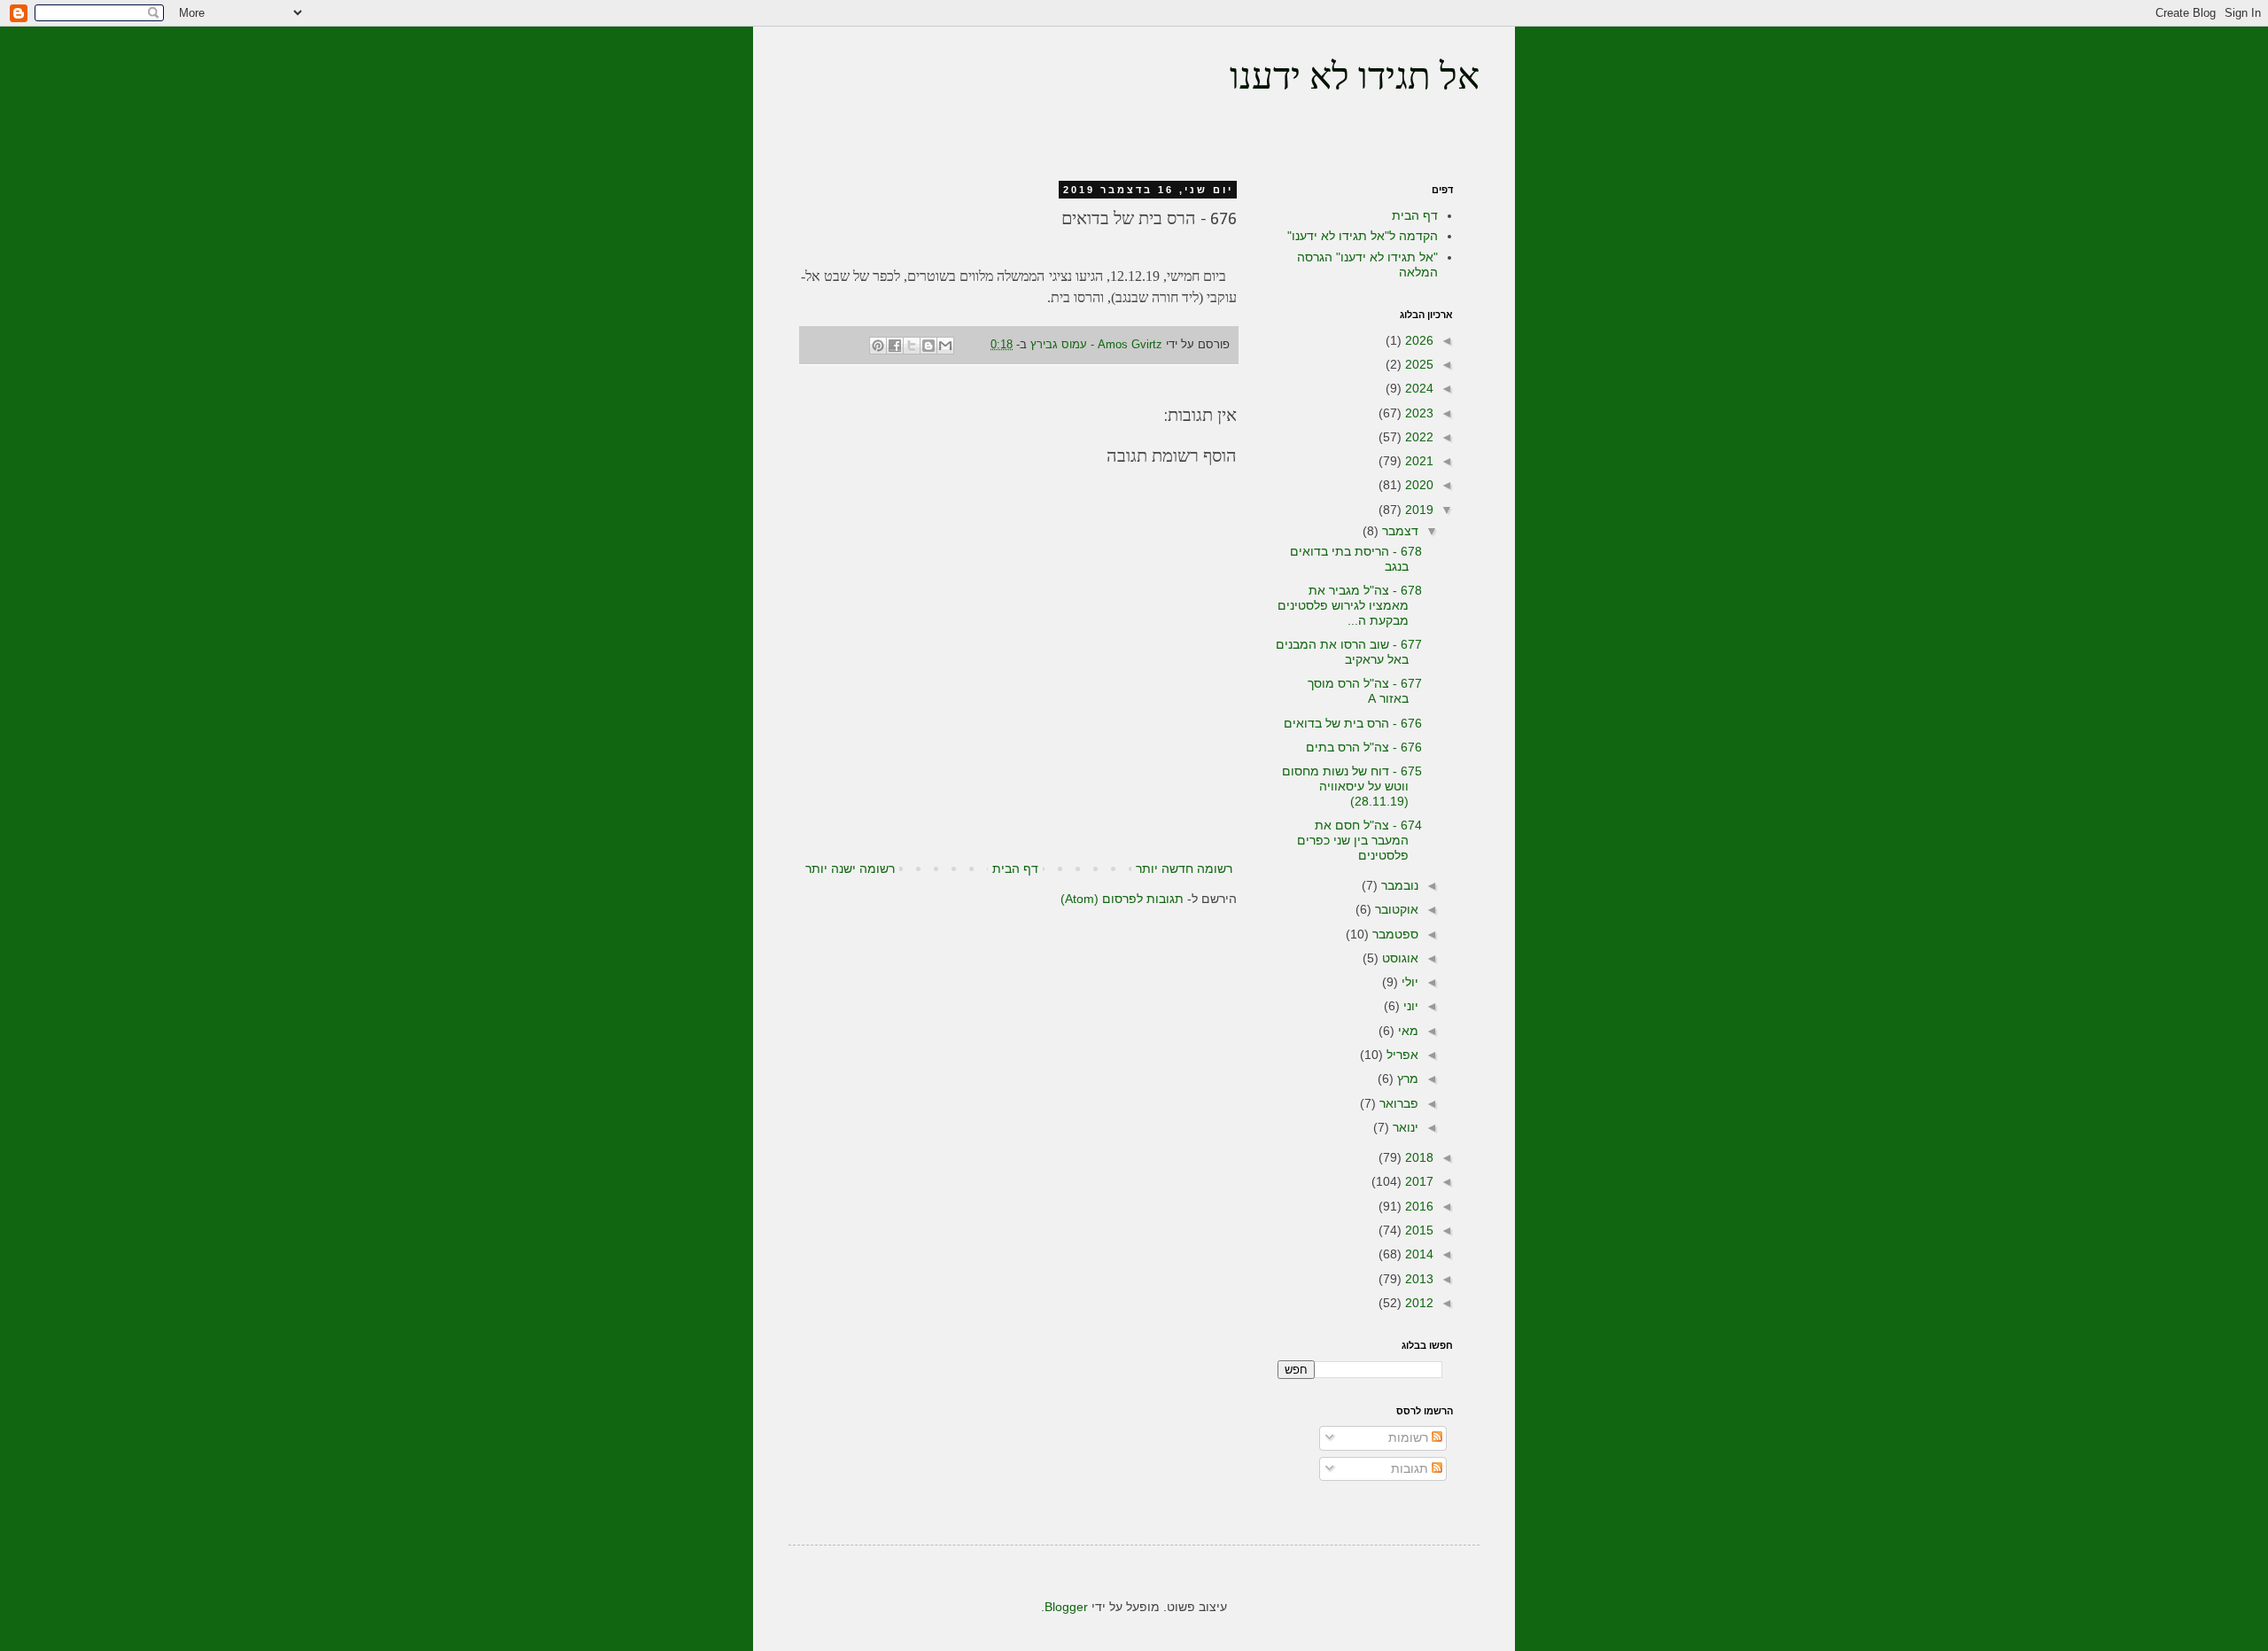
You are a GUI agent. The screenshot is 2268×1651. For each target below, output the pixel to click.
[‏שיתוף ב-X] (912, 346)
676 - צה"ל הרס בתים (1364, 747)
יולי (1408, 982)
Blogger (1066, 1607)
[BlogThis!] (928, 346)
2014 (1417, 1254)
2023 (1417, 413)
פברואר (1397, 1103)
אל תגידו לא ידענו (1355, 79)
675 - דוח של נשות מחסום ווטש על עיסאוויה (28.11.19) (1352, 786)
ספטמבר (1394, 934)
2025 (1417, 364)
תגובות (1411, 1468)
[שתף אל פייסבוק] (895, 346)
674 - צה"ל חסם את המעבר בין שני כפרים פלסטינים (1359, 840)
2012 (1417, 1303)
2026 (1417, 340)
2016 (1417, 1206)
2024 (1417, 388)
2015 (1417, 1230)
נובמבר (1398, 885)
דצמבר (1398, 531)
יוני (1409, 1006)
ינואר (1404, 1127)
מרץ (1406, 1079)
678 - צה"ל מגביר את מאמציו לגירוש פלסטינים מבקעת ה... (1350, 605)
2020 (1417, 485)
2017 (1417, 1181)
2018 (1417, 1157)
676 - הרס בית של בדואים (1353, 723)
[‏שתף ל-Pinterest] (878, 346)
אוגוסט (1398, 958)
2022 (1417, 437)
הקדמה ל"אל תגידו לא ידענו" (1363, 236)
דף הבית (1015, 868)
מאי (1406, 1031)
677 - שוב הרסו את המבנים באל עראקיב (1349, 652)
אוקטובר (1395, 909)
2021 (1417, 461)
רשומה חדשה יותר (1184, 868)
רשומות (1410, 1437)
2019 (1417, 510)
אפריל (1401, 1055)
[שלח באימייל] (945, 346)
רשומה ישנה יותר (850, 868)
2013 (1417, 1279)
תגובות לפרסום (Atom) (1122, 899)
